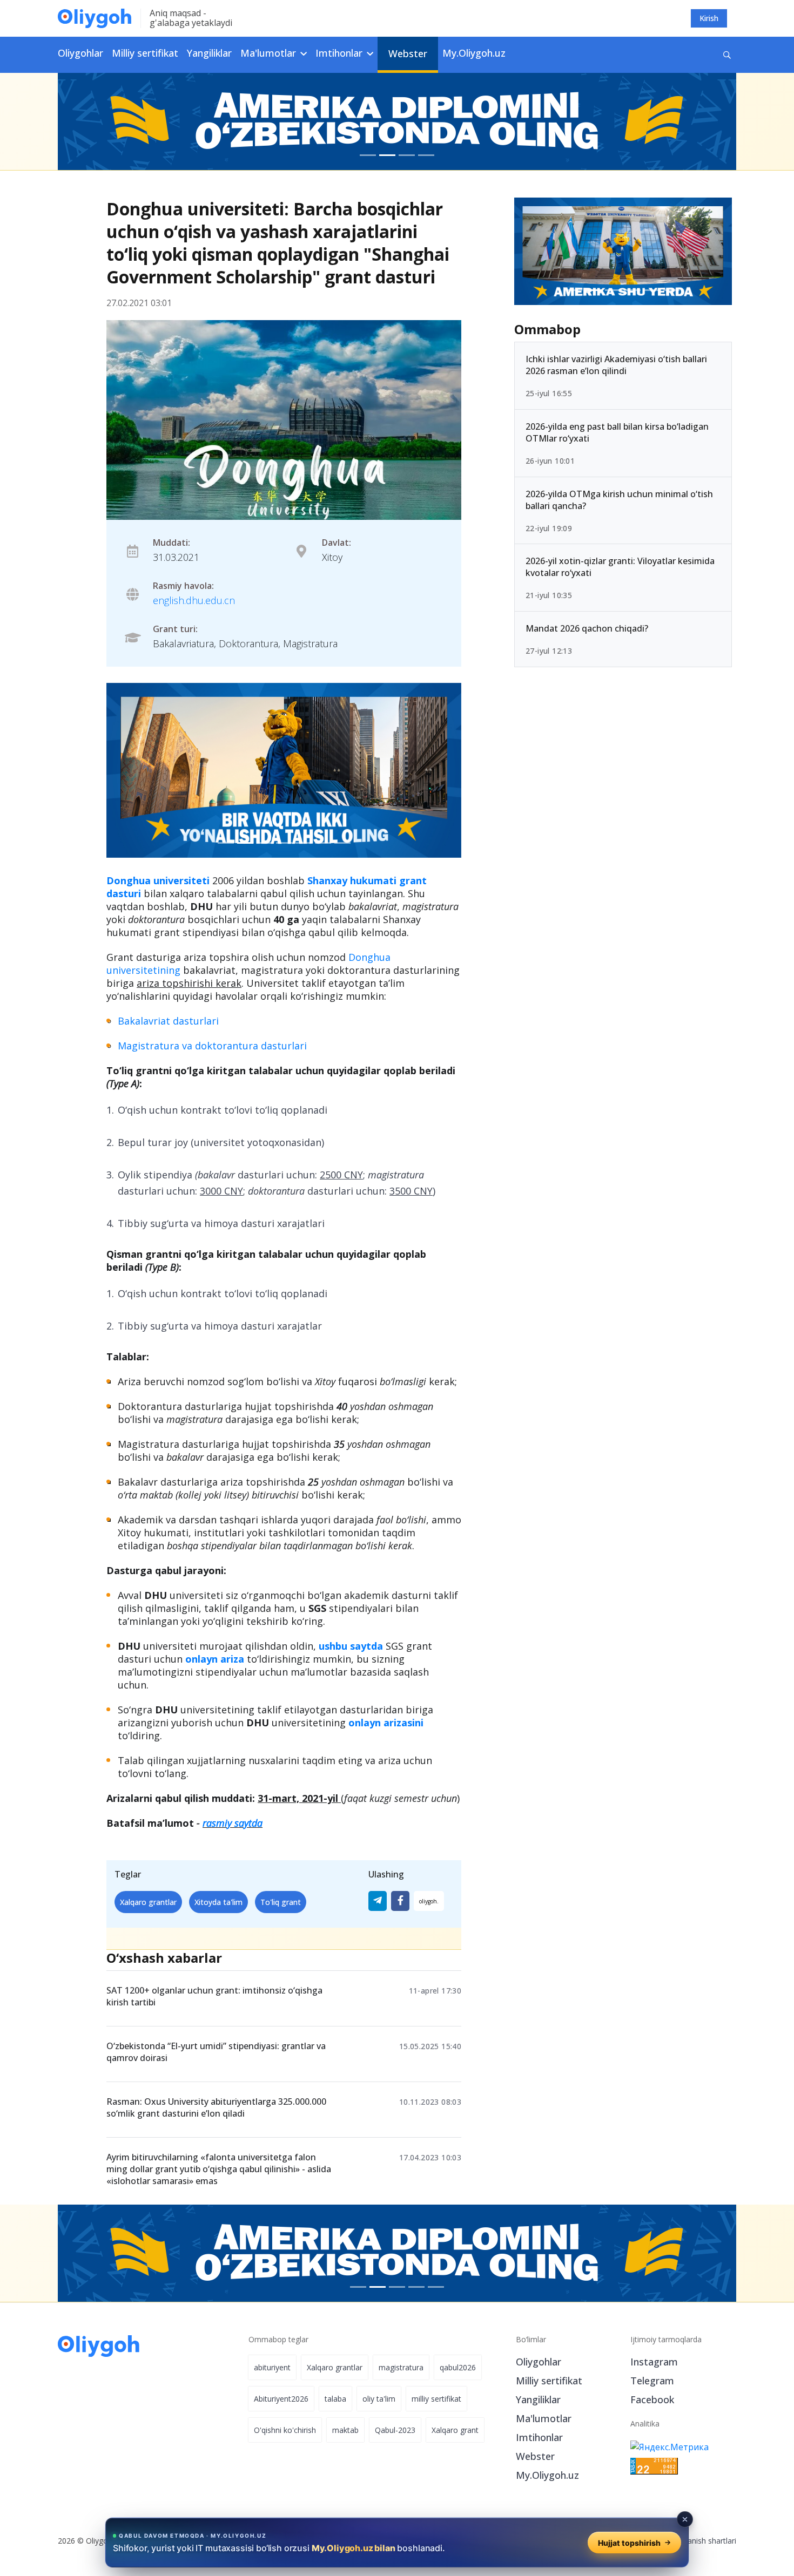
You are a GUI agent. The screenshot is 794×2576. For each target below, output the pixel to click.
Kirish (709, 18)
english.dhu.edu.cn (194, 600)
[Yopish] (685, 2519)
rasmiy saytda (233, 1823)
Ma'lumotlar (544, 2418)
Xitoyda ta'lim (218, 1902)
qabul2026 (458, 2367)
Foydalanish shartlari (700, 2541)
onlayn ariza (215, 1659)
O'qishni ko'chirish (285, 2430)
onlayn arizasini (386, 1723)
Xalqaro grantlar (148, 1902)
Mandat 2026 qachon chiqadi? (587, 628)
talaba (335, 2399)
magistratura (401, 2367)
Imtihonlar (539, 2437)
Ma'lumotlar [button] (270, 53)
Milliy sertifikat (145, 53)
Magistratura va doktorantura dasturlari (212, 1046)
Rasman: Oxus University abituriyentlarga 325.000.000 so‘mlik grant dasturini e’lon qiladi (216, 2107)
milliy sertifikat (436, 2399)
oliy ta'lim (379, 2399)
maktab (345, 2430)
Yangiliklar (209, 53)
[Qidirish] (727, 55)
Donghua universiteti (158, 880)
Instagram (654, 2362)
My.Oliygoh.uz (474, 53)
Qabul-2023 (395, 2430)
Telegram (652, 2381)
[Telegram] (378, 1901)
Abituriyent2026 (281, 2399)
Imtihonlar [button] (340, 53)
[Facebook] (400, 1901)
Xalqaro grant (455, 2430)
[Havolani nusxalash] (429, 1901)
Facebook (652, 2399)
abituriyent (272, 2367)
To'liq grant (281, 1902)
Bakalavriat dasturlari (168, 1021)
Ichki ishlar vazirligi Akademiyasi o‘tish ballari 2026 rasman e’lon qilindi (616, 365)
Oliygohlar (80, 53)
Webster (408, 53)
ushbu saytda (351, 1646)
